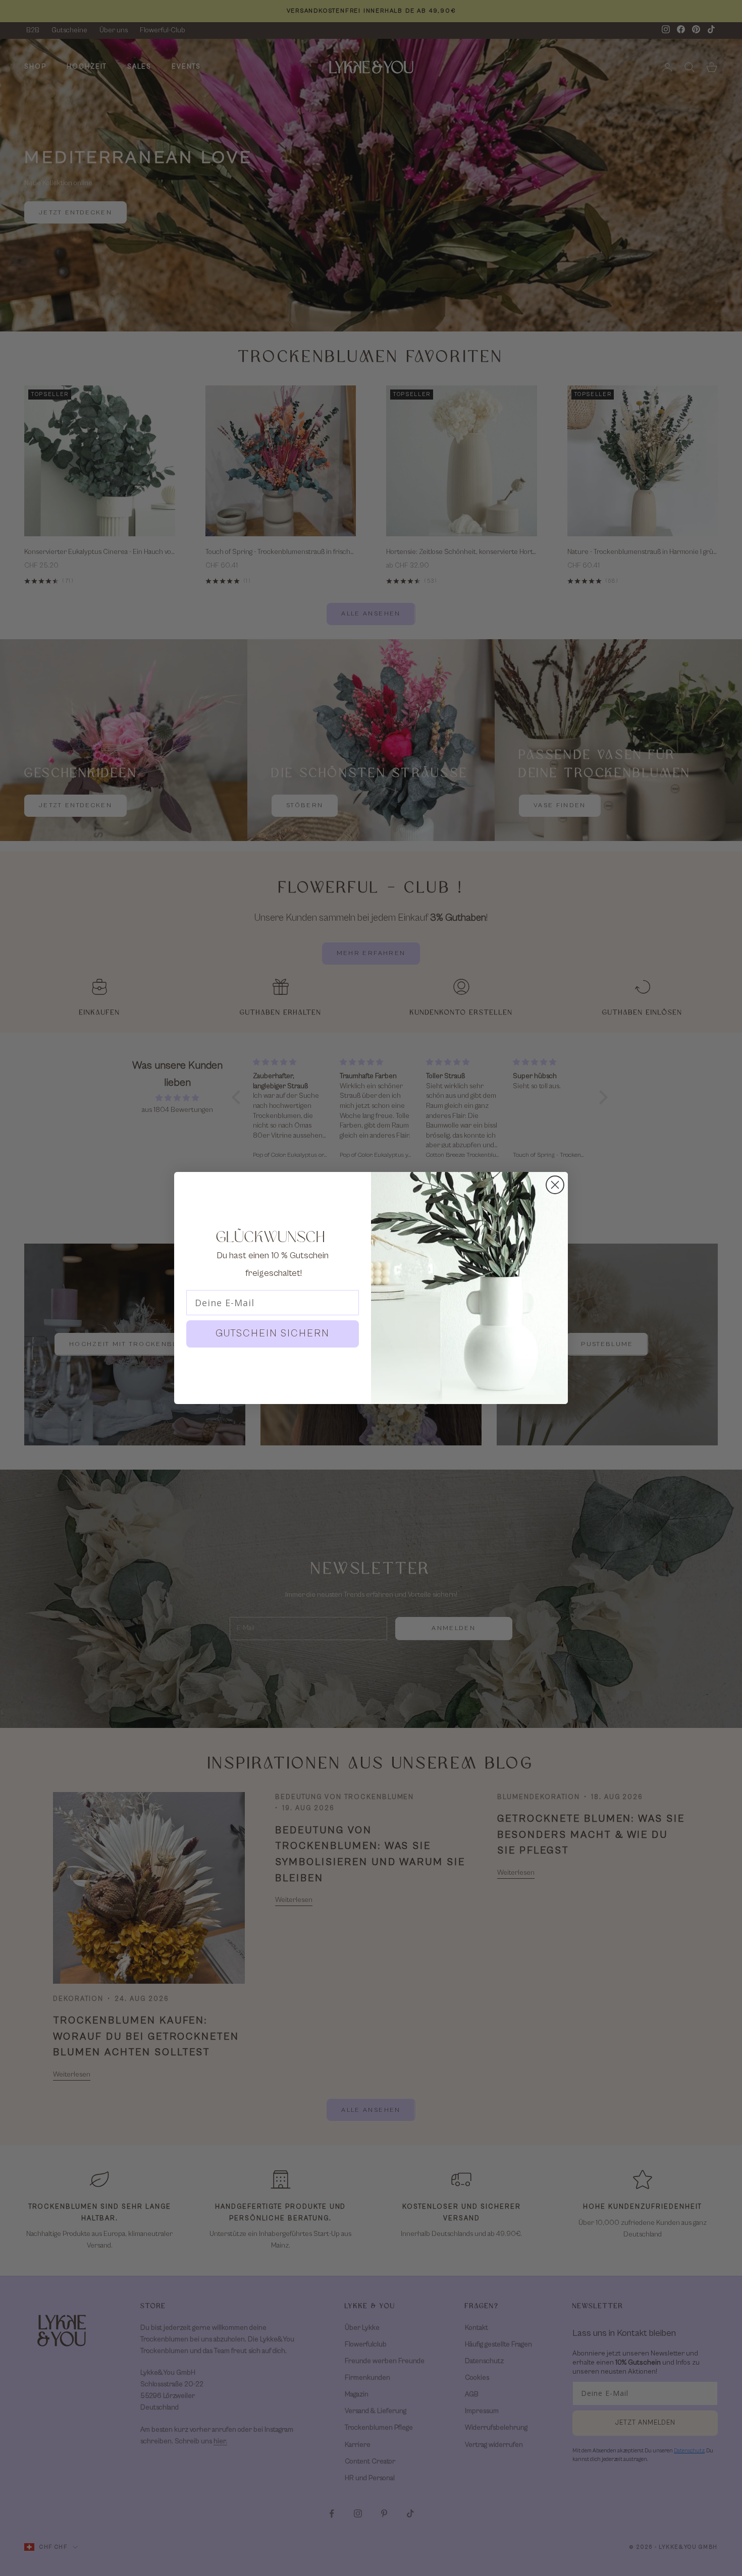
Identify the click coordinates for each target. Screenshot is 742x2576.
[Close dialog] (555, 1185)
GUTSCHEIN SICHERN (273, 1334)
